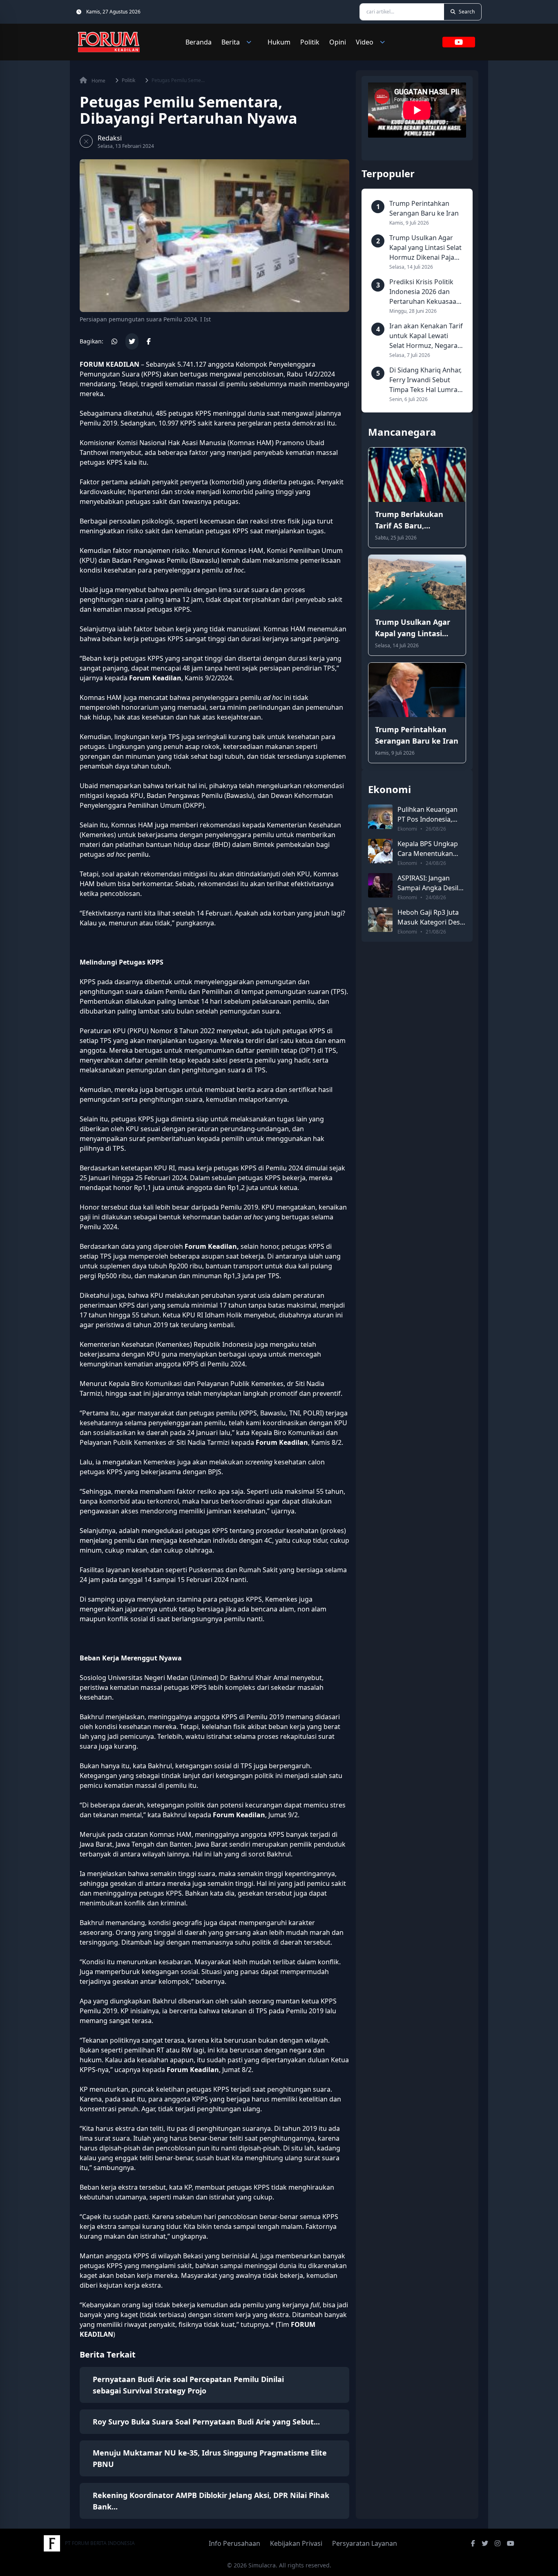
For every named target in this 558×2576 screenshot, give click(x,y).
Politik (310, 42)
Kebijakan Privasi (296, 2543)
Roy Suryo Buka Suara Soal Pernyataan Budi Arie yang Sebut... (206, 2422)
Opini (338, 42)
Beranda (199, 42)
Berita (231, 42)
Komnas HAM (251, 443)
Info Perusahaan (234, 2543)
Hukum (279, 42)
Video (365, 42)
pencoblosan (263, 374)
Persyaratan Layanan (365, 2543)
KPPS (151, 374)
